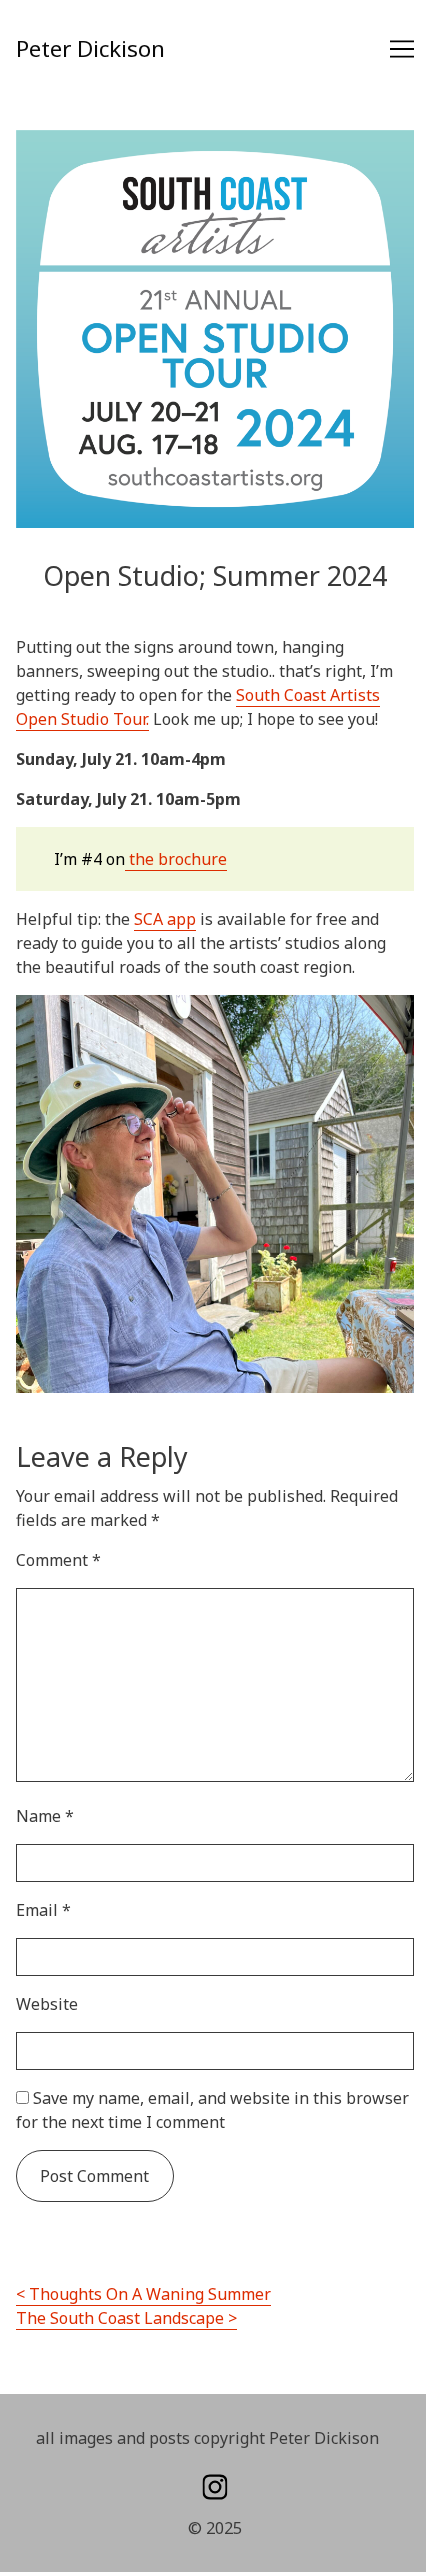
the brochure (176, 859)
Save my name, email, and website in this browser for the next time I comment (212, 2110)
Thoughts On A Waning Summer (150, 2294)
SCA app (165, 919)
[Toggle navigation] (402, 49)
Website (47, 2004)
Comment (58, 1560)
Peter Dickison (90, 48)
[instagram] (215, 2487)
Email (43, 1910)
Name (45, 1816)
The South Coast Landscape (120, 2318)
